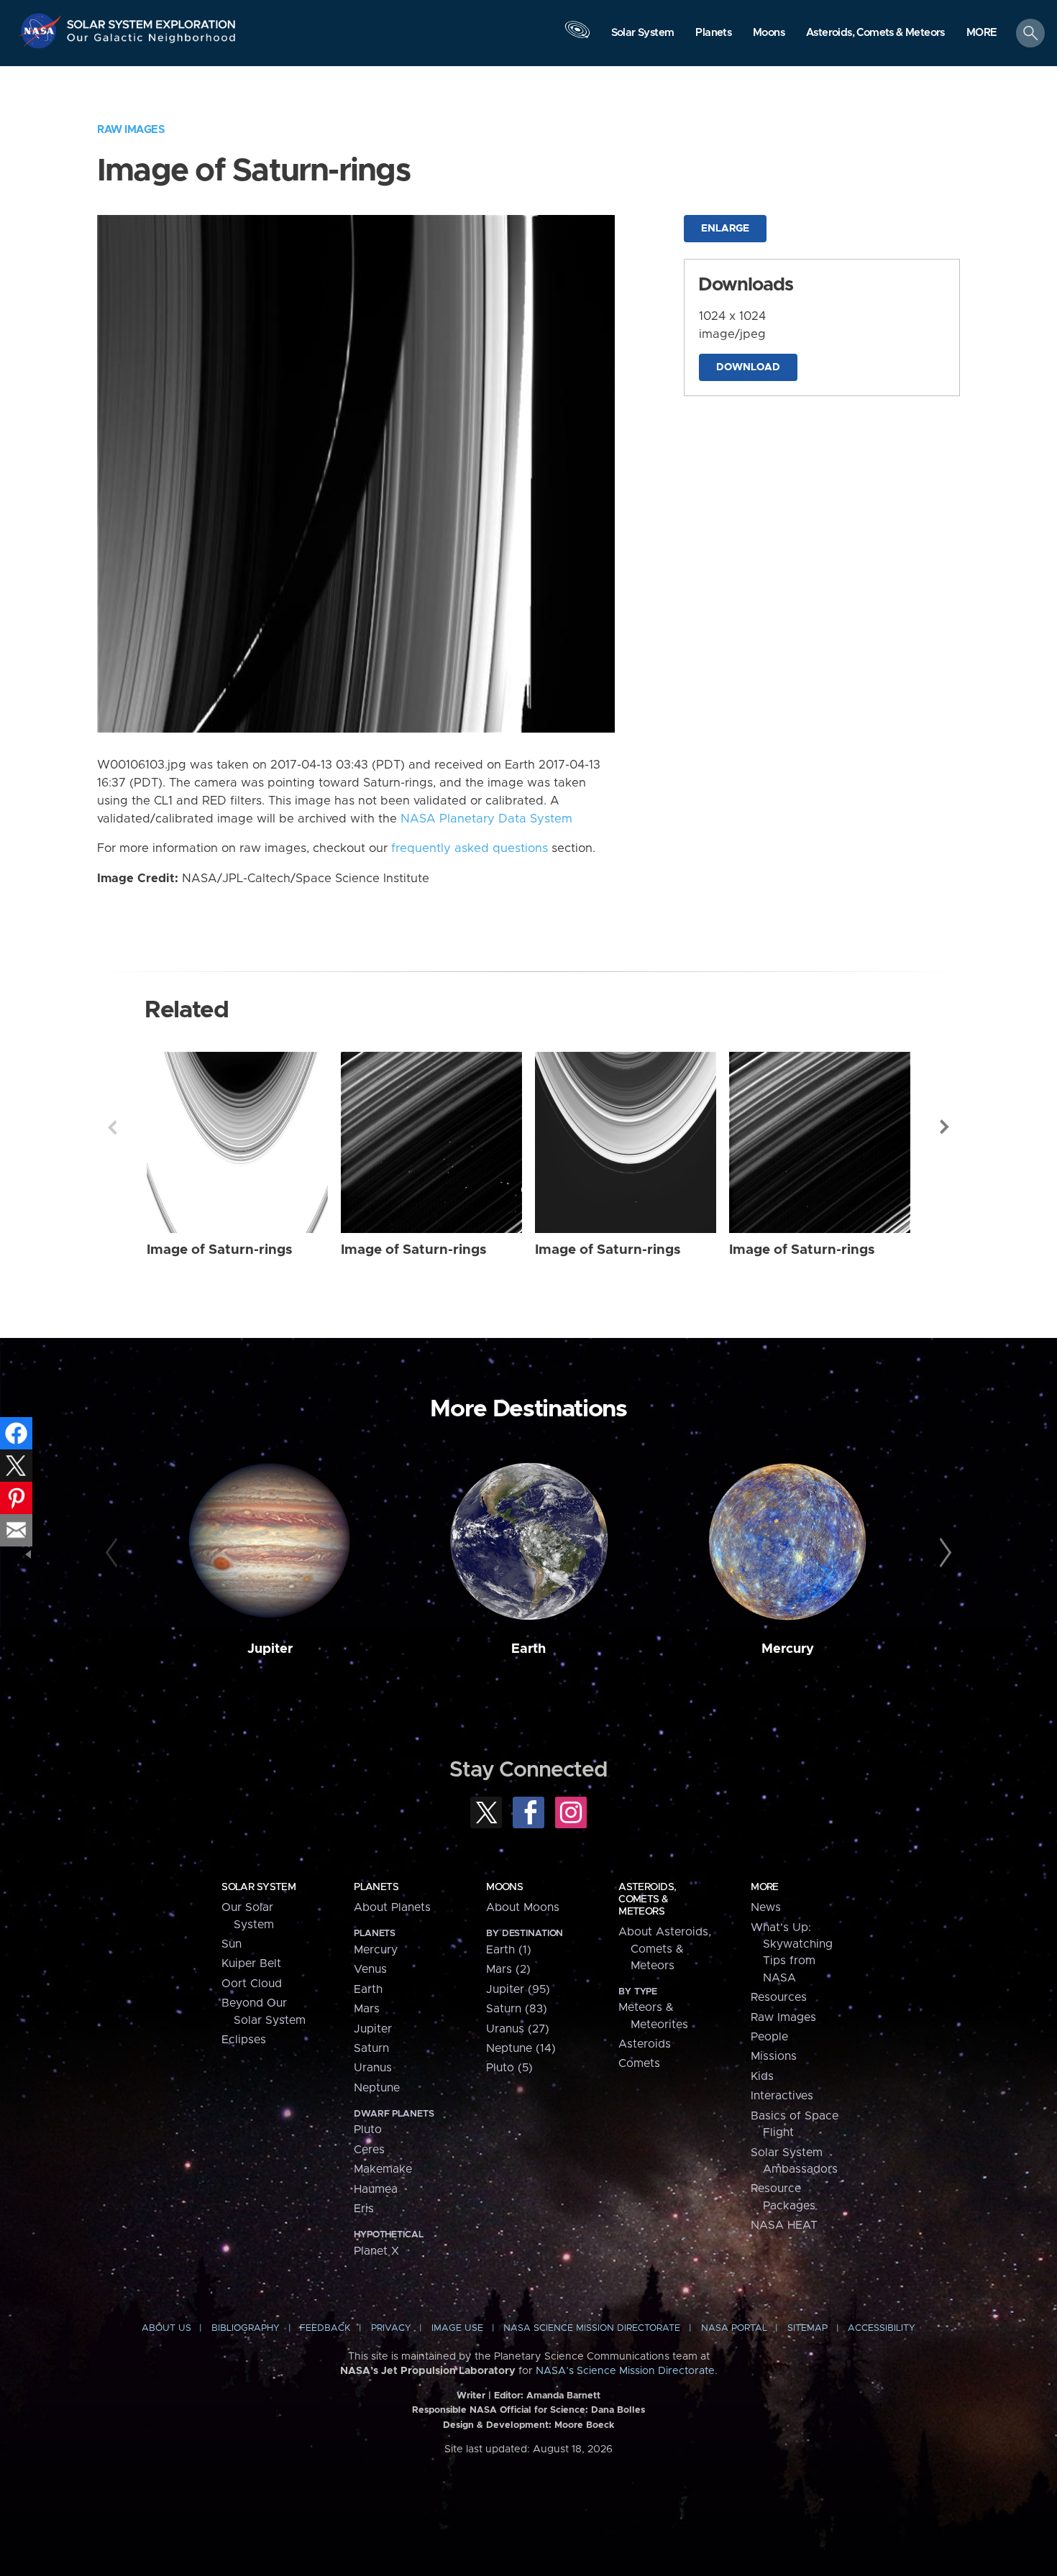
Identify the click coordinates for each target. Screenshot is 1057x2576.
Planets (376, 1887)
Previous (112, 1127)
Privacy (391, 2328)
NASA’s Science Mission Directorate (625, 2371)
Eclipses (244, 2040)
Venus (370, 1969)
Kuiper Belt (251, 1963)
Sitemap (807, 2328)
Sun (232, 1944)
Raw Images (131, 130)
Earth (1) (509, 1950)
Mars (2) (508, 1969)
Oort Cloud (252, 1984)
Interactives (782, 2096)
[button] (982, 34)
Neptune (377, 2088)
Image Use (457, 2328)
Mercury (788, 1649)
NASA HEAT (784, 2225)
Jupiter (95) (518, 1989)
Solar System (258, 1887)
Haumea (376, 2189)
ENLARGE (725, 229)
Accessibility (882, 2328)
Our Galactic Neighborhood (152, 41)
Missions (774, 2056)
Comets (639, 2063)
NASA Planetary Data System (486, 819)
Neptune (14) (521, 2048)
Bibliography (246, 2328)
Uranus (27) (518, 2029)
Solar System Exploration (152, 20)
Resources (779, 1997)
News (766, 1907)
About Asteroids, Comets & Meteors (665, 1949)
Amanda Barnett (563, 2396)
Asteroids (645, 2044)
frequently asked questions (470, 848)
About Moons (523, 1907)
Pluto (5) (509, 2068)
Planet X (376, 2251)
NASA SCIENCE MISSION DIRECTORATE (592, 2328)
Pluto (368, 2130)
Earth (528, 1649)
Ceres (369, 2150)
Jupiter (270, 1649)
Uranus (373, 2068)
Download (748, 367)
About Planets (392, 1907)
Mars (367, 2009)
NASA (42, 31)
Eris (364, 2209)
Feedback (325, 2328)
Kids (762, 2076)
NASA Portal (734, 2328)
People (769, 2037)
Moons (504, 1887)
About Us (166, 2328)
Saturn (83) (517, 2009)
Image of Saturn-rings (220, 1250)
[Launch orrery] (577, 37)
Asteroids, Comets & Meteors (647, 1899)
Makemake (383, 2169)
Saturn (371, 2048)
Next (945, 1127)
